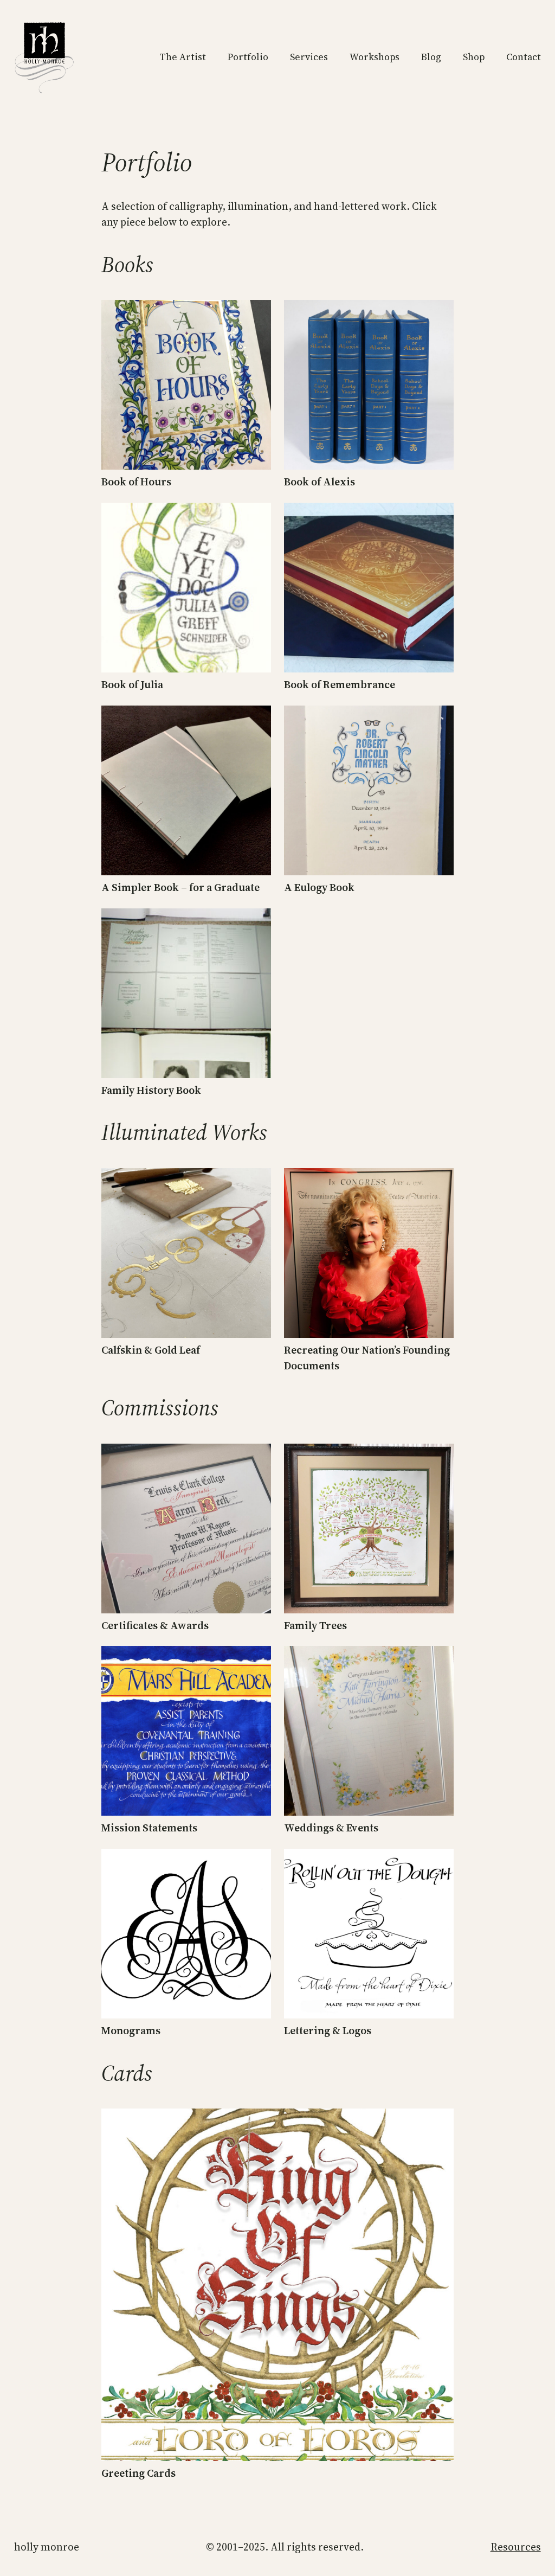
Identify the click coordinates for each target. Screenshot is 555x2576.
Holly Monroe (47, 2547)
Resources (516, 2547)
